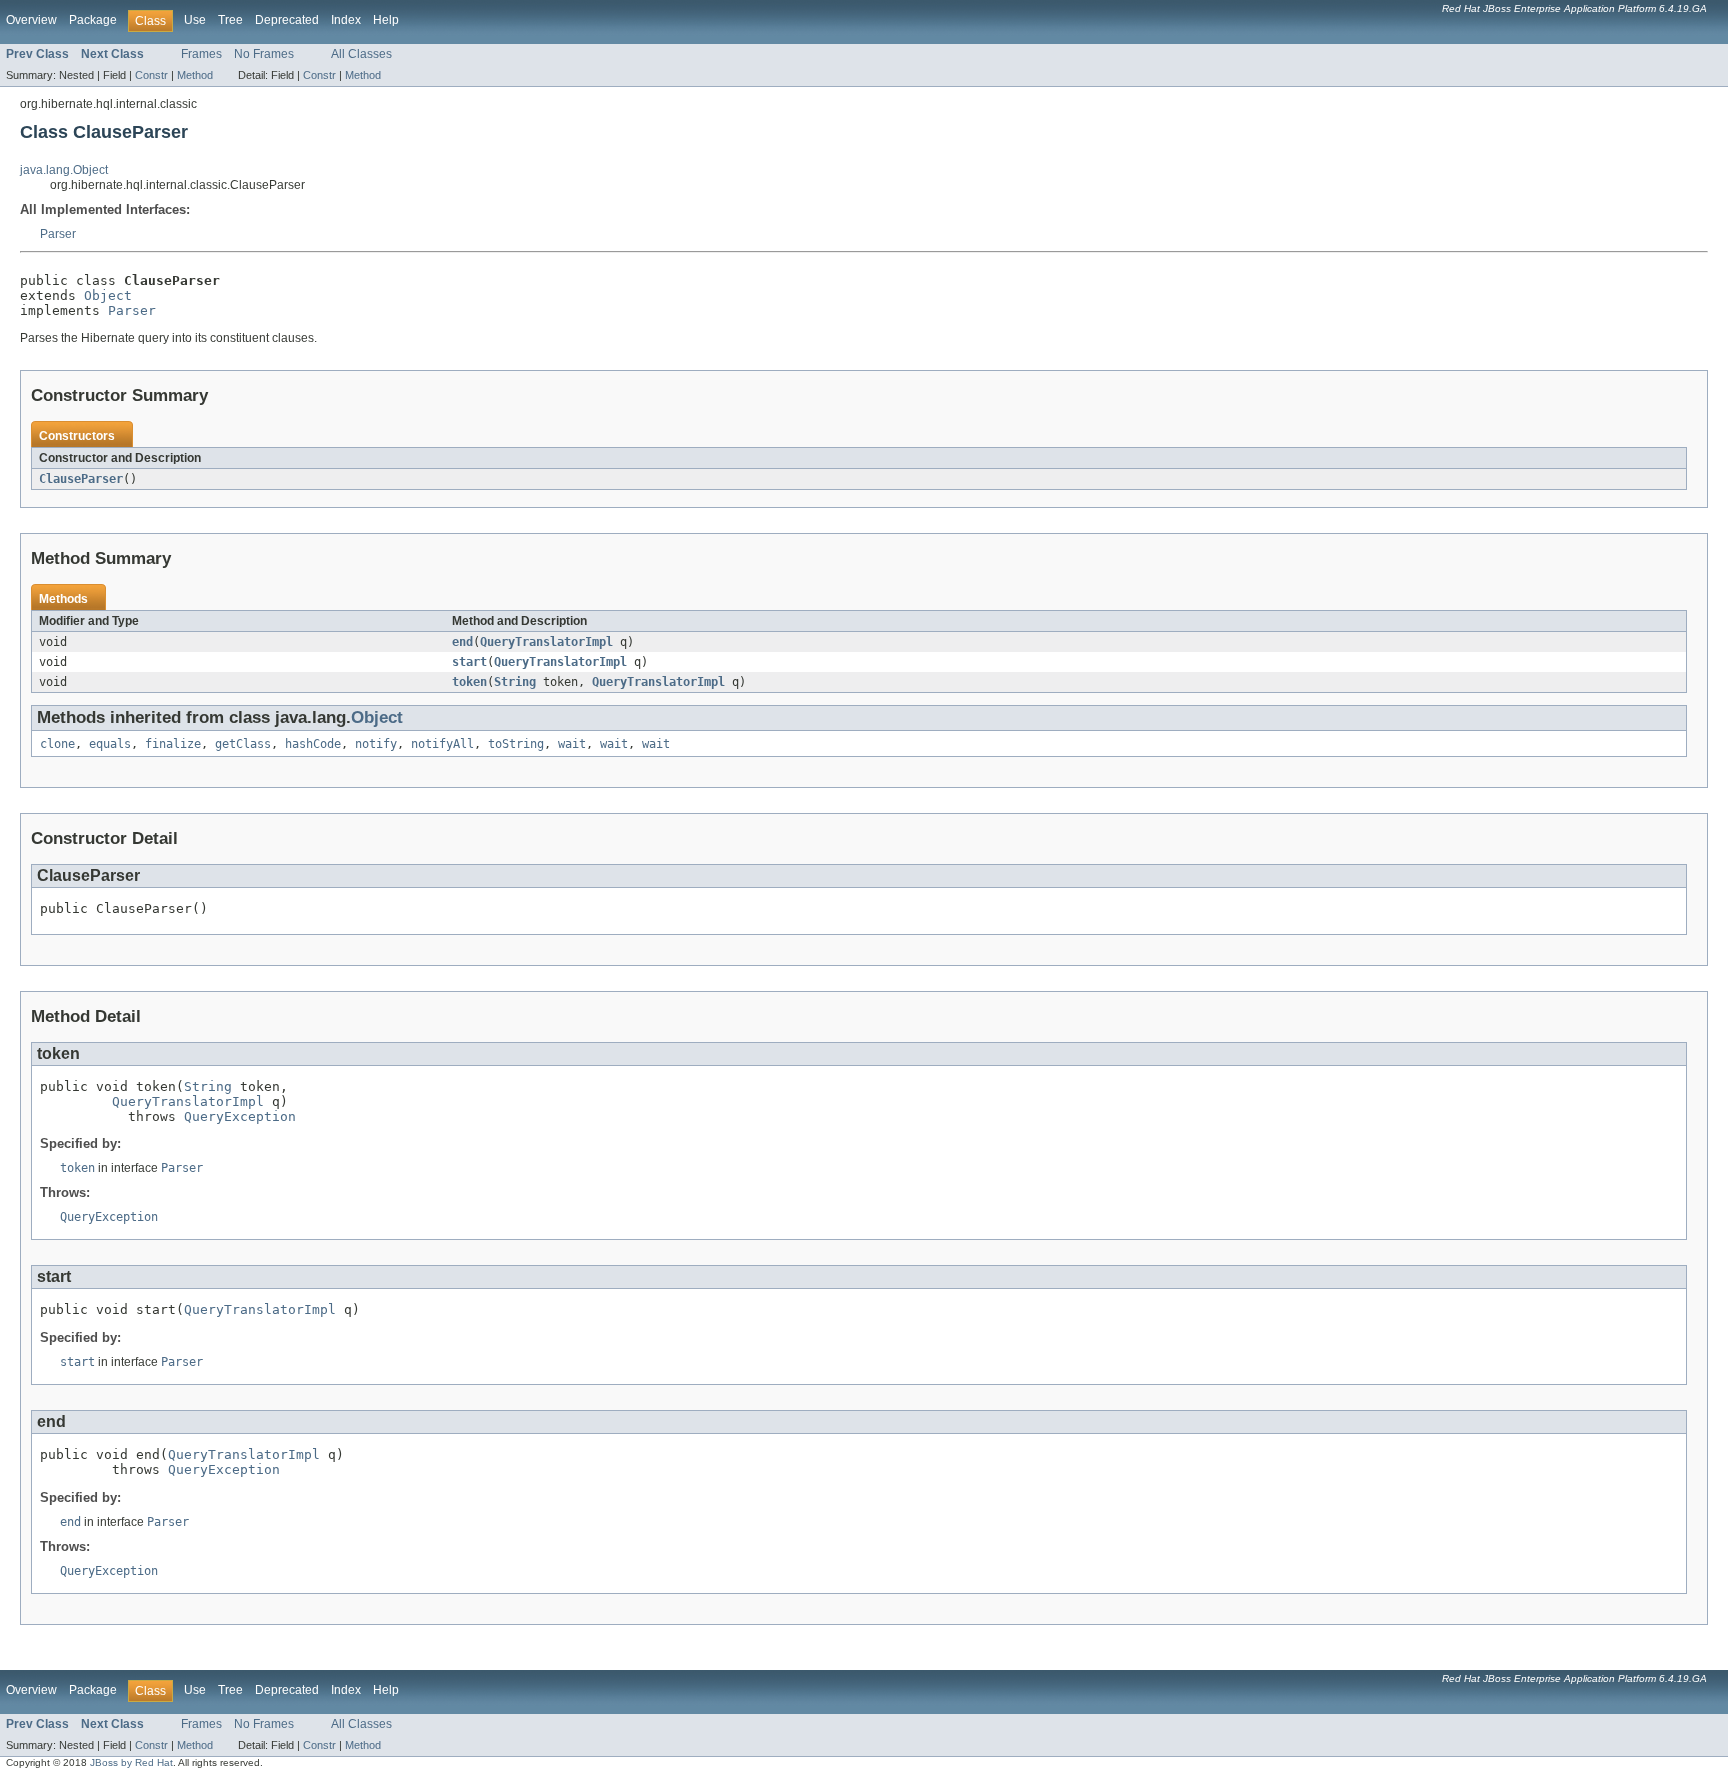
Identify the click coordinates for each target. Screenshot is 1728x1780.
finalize (173, 744)
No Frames (264, 54)
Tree (230, 20)
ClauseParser (81, 479)
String (515, 682)
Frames (201, 54)
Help (386, 20)
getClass (243, 744)
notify (376, 744)
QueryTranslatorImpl (546, 642)
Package (93, 20)
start (469, 662)
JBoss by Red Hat (131, 1762)
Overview (31, 20)
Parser (58, 234)
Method (195, 75)
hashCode (313, 744)
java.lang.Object (64, 170)
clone (57, 744)
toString (516, 744)
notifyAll (442, 744)
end (462, 642)
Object (108, 295)
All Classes (361, 54)
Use (195, 20)
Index (346, 20)
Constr (151, 75)
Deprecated (287, 20)
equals (110, 744)
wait (572, 744)
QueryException (240, 1116)
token (469, 682)
